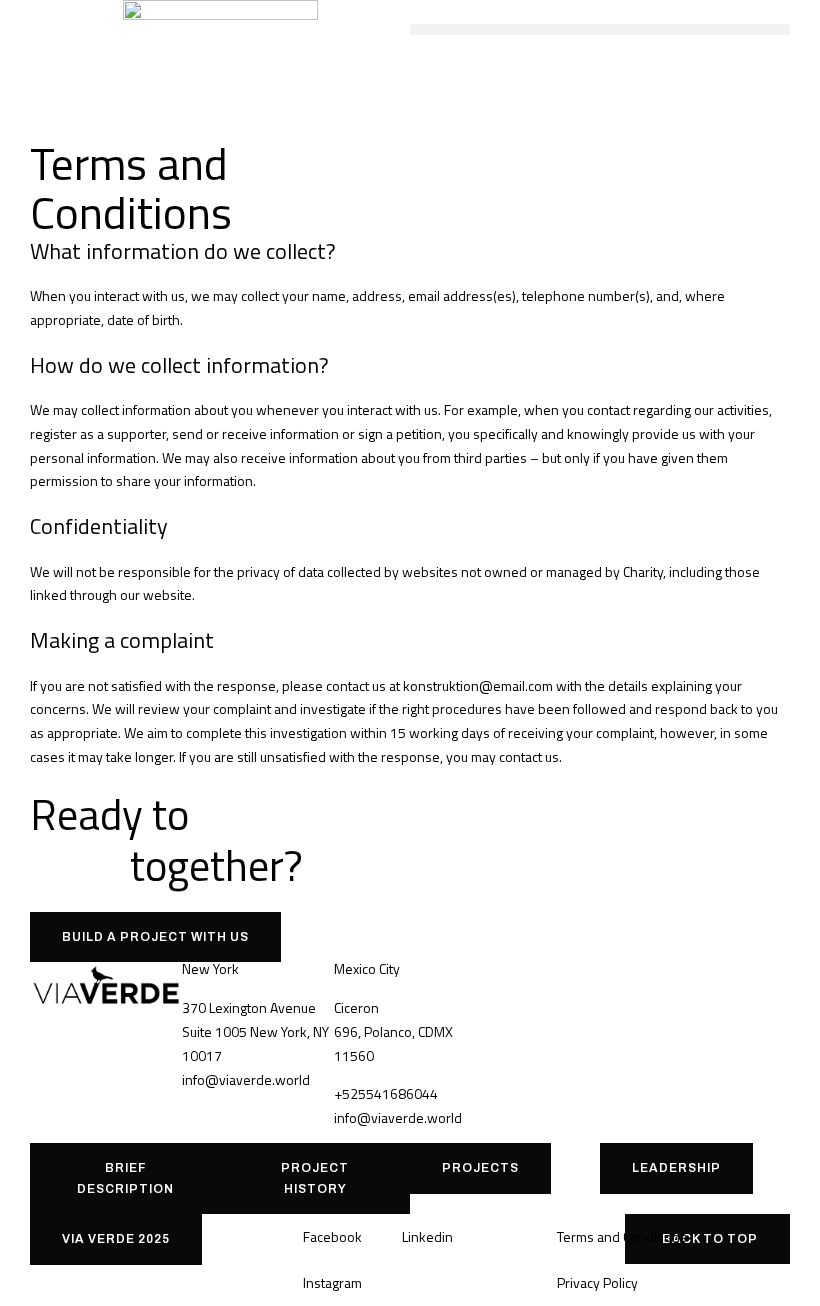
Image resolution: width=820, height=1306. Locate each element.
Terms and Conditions (622, 1236)
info (193, 1079)
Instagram (332, 1282)
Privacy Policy (597, 1282)
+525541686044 (386, 1093)
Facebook (332, 1236)
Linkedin (427, 1236)
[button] (600, 29)
